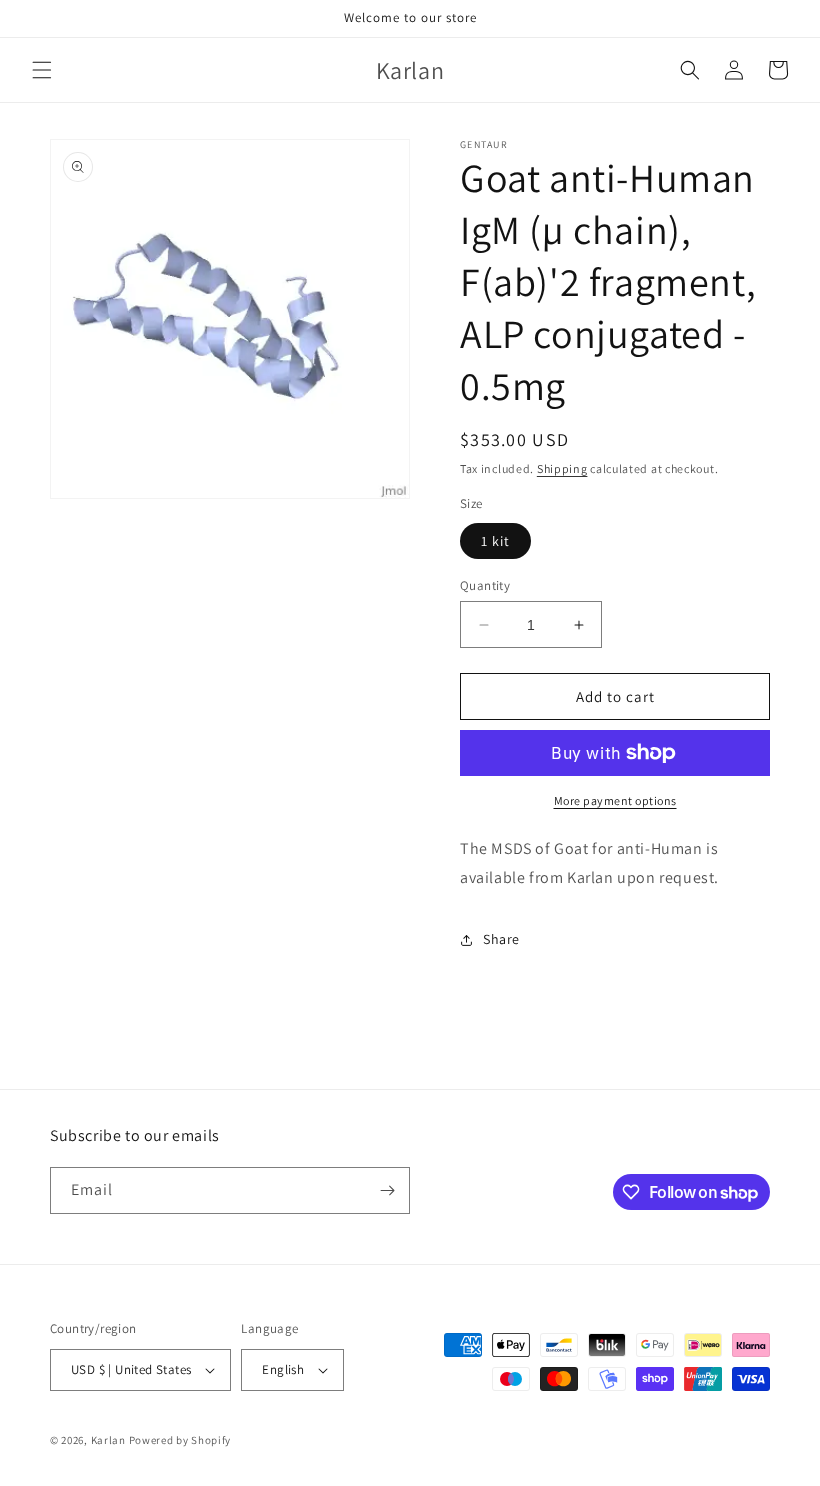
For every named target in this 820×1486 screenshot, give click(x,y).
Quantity (485, 585)
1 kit (495, 541)
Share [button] (501, 939)
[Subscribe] (387, 1190)
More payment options (615, 800)
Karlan (108, 1440)
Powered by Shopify (180, 1440)
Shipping (562, 468)
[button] (42, 70)
